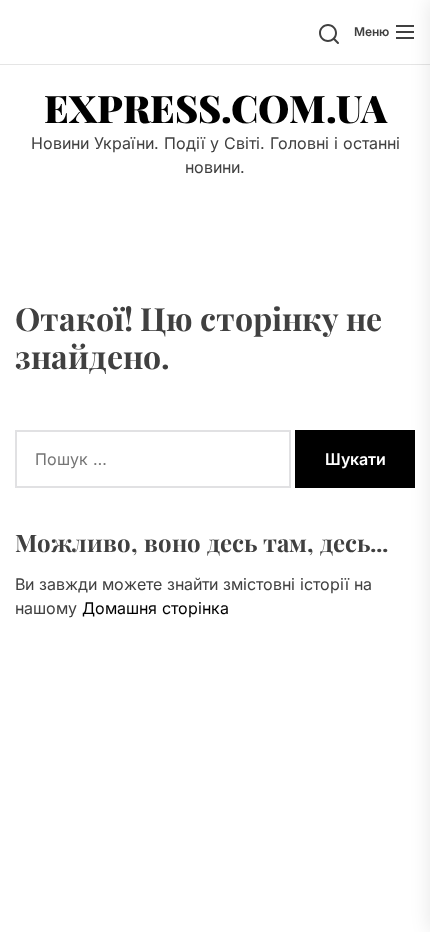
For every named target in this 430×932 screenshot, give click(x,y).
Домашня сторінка (155, 608)
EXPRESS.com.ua (215, 108)
